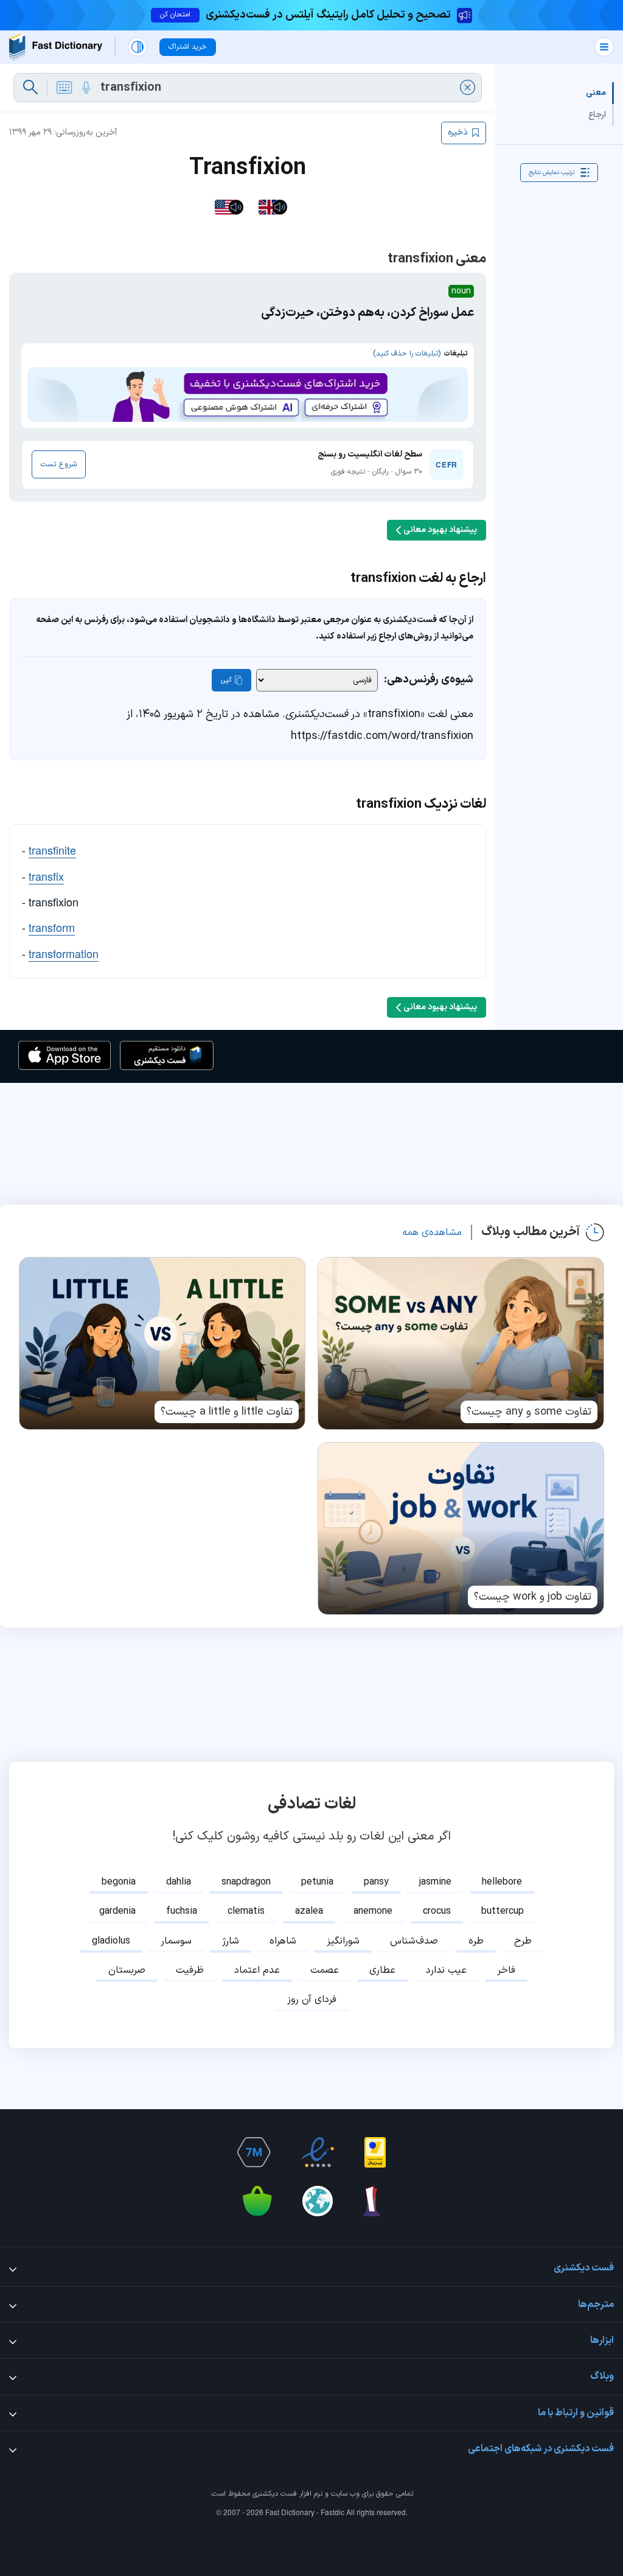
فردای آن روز (312, 2000)
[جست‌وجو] (30, 88)
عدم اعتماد (257, 1970)
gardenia (117, 1911)
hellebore (502, 1882)
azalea (309, 1911)
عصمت (325, 1970)
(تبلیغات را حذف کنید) (407, 354)
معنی (596, 93)
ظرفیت (190, 1970)
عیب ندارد (446, 1970)
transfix (46, 876)
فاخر (506, 1970)
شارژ (231, 1941)
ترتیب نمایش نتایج (552, 173)
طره (476, 1941)
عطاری (382, 1970)
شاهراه (283, 1941)
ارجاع (597, 115)
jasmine (435, 1882)
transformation (64, 953)
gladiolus (111, 1941)
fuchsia (182, 1911)
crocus (437, 1911)
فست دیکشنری (275, 2494)
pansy (376, 1882)
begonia (119, 1882)
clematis (246, 1911)
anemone (373, 1911)
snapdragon (246, 1882)
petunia (317, 1882)
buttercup (503, 1911)
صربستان (127, 1970)
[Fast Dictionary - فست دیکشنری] (56, 47)
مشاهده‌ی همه (432, 1233)
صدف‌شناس (414, 1941)
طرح (523, 1941)
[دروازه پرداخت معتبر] (375, 2152)
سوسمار (176, 1941)
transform (52, 927)
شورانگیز (343, 1941)
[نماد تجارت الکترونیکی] (318, 2152)
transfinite (52, 850)
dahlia (179, 1882)
